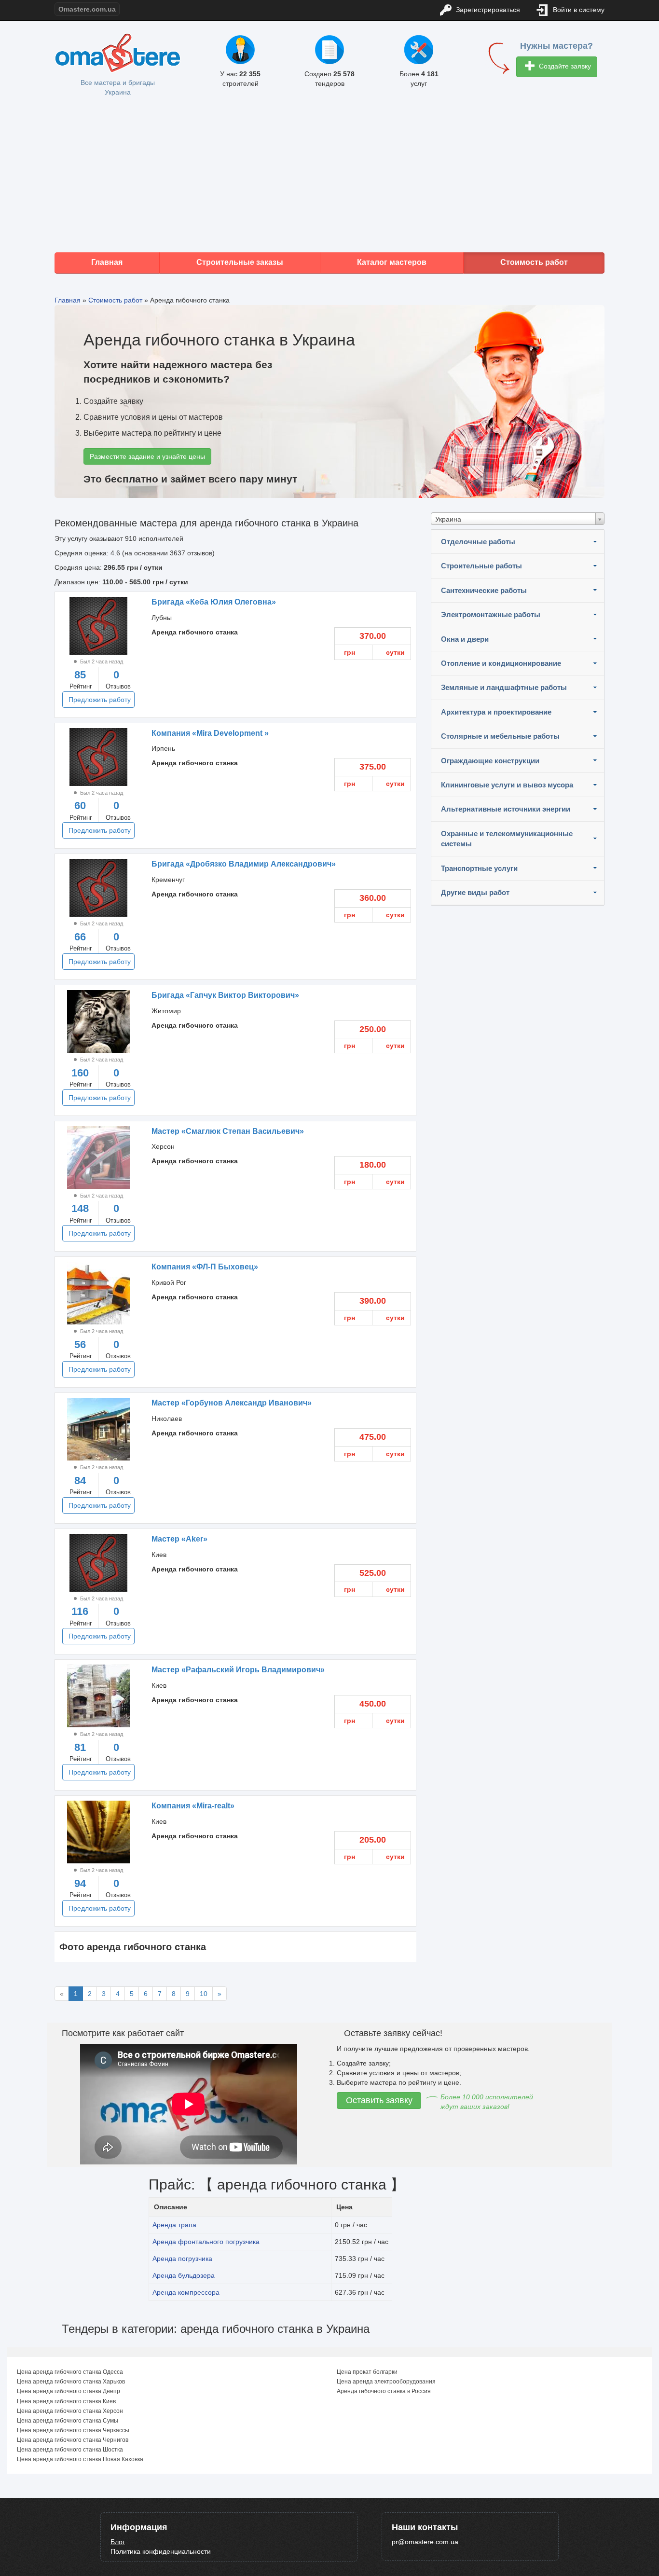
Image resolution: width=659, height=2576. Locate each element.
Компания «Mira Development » (210, 733)
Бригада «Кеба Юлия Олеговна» (214, 602)
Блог (118, 2542)
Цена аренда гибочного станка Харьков (71, 2382)
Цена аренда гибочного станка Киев (66, 2401)
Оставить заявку (379, 2100)
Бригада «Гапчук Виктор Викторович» (225, 995)
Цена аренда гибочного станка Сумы (68, 2421)
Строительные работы (481, 566)
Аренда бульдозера (184, 2275)
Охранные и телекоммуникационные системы (507, 839)
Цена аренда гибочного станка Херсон (70, 2411)
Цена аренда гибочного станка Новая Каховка (80, 2459)
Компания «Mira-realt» (193, 1806)
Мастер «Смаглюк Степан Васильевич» (228, 1131)
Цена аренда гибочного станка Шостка (70, 2450)
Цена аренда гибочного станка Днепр (69, 2391)
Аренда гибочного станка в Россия (384, 2391)
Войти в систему (578, 10)
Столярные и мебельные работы (500, 736)
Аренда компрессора (186, 2292)
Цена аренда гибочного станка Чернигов (73, 2440)
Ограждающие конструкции (490, 761)
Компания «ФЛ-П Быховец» (205, 1267)
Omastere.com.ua (87, 9)
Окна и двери (465, 639)
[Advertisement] (329, 175)
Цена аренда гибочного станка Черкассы (73, 2430)
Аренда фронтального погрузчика (206, 2242)
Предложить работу (100, 700)
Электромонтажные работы (491, 614)
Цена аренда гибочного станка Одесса (70, 2372)
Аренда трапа (174, 2225)
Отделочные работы (478, 542)
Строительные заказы (240, 262)
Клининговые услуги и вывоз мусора (507, 785)
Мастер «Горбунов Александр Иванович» (232, 1403)
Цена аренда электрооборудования (386, 2382)
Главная (107, 262)
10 (204, 1994)
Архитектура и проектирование (496, 712)
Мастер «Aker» (179, 1539)
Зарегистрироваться (487, 10)
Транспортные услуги (479, 868)
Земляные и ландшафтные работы (504, 687)
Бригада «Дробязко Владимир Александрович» (244, 864)
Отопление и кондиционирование (501, 663)
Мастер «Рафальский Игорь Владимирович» (238, 1670)
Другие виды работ (475, 892)
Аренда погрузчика (182, 2259)
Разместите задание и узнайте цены (147, 456)
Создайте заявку (564, 66)
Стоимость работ (534, 262)
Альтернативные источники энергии (506, 809)
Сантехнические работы (484, 590)
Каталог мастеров (392, 262)
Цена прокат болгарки (367, 2372)
